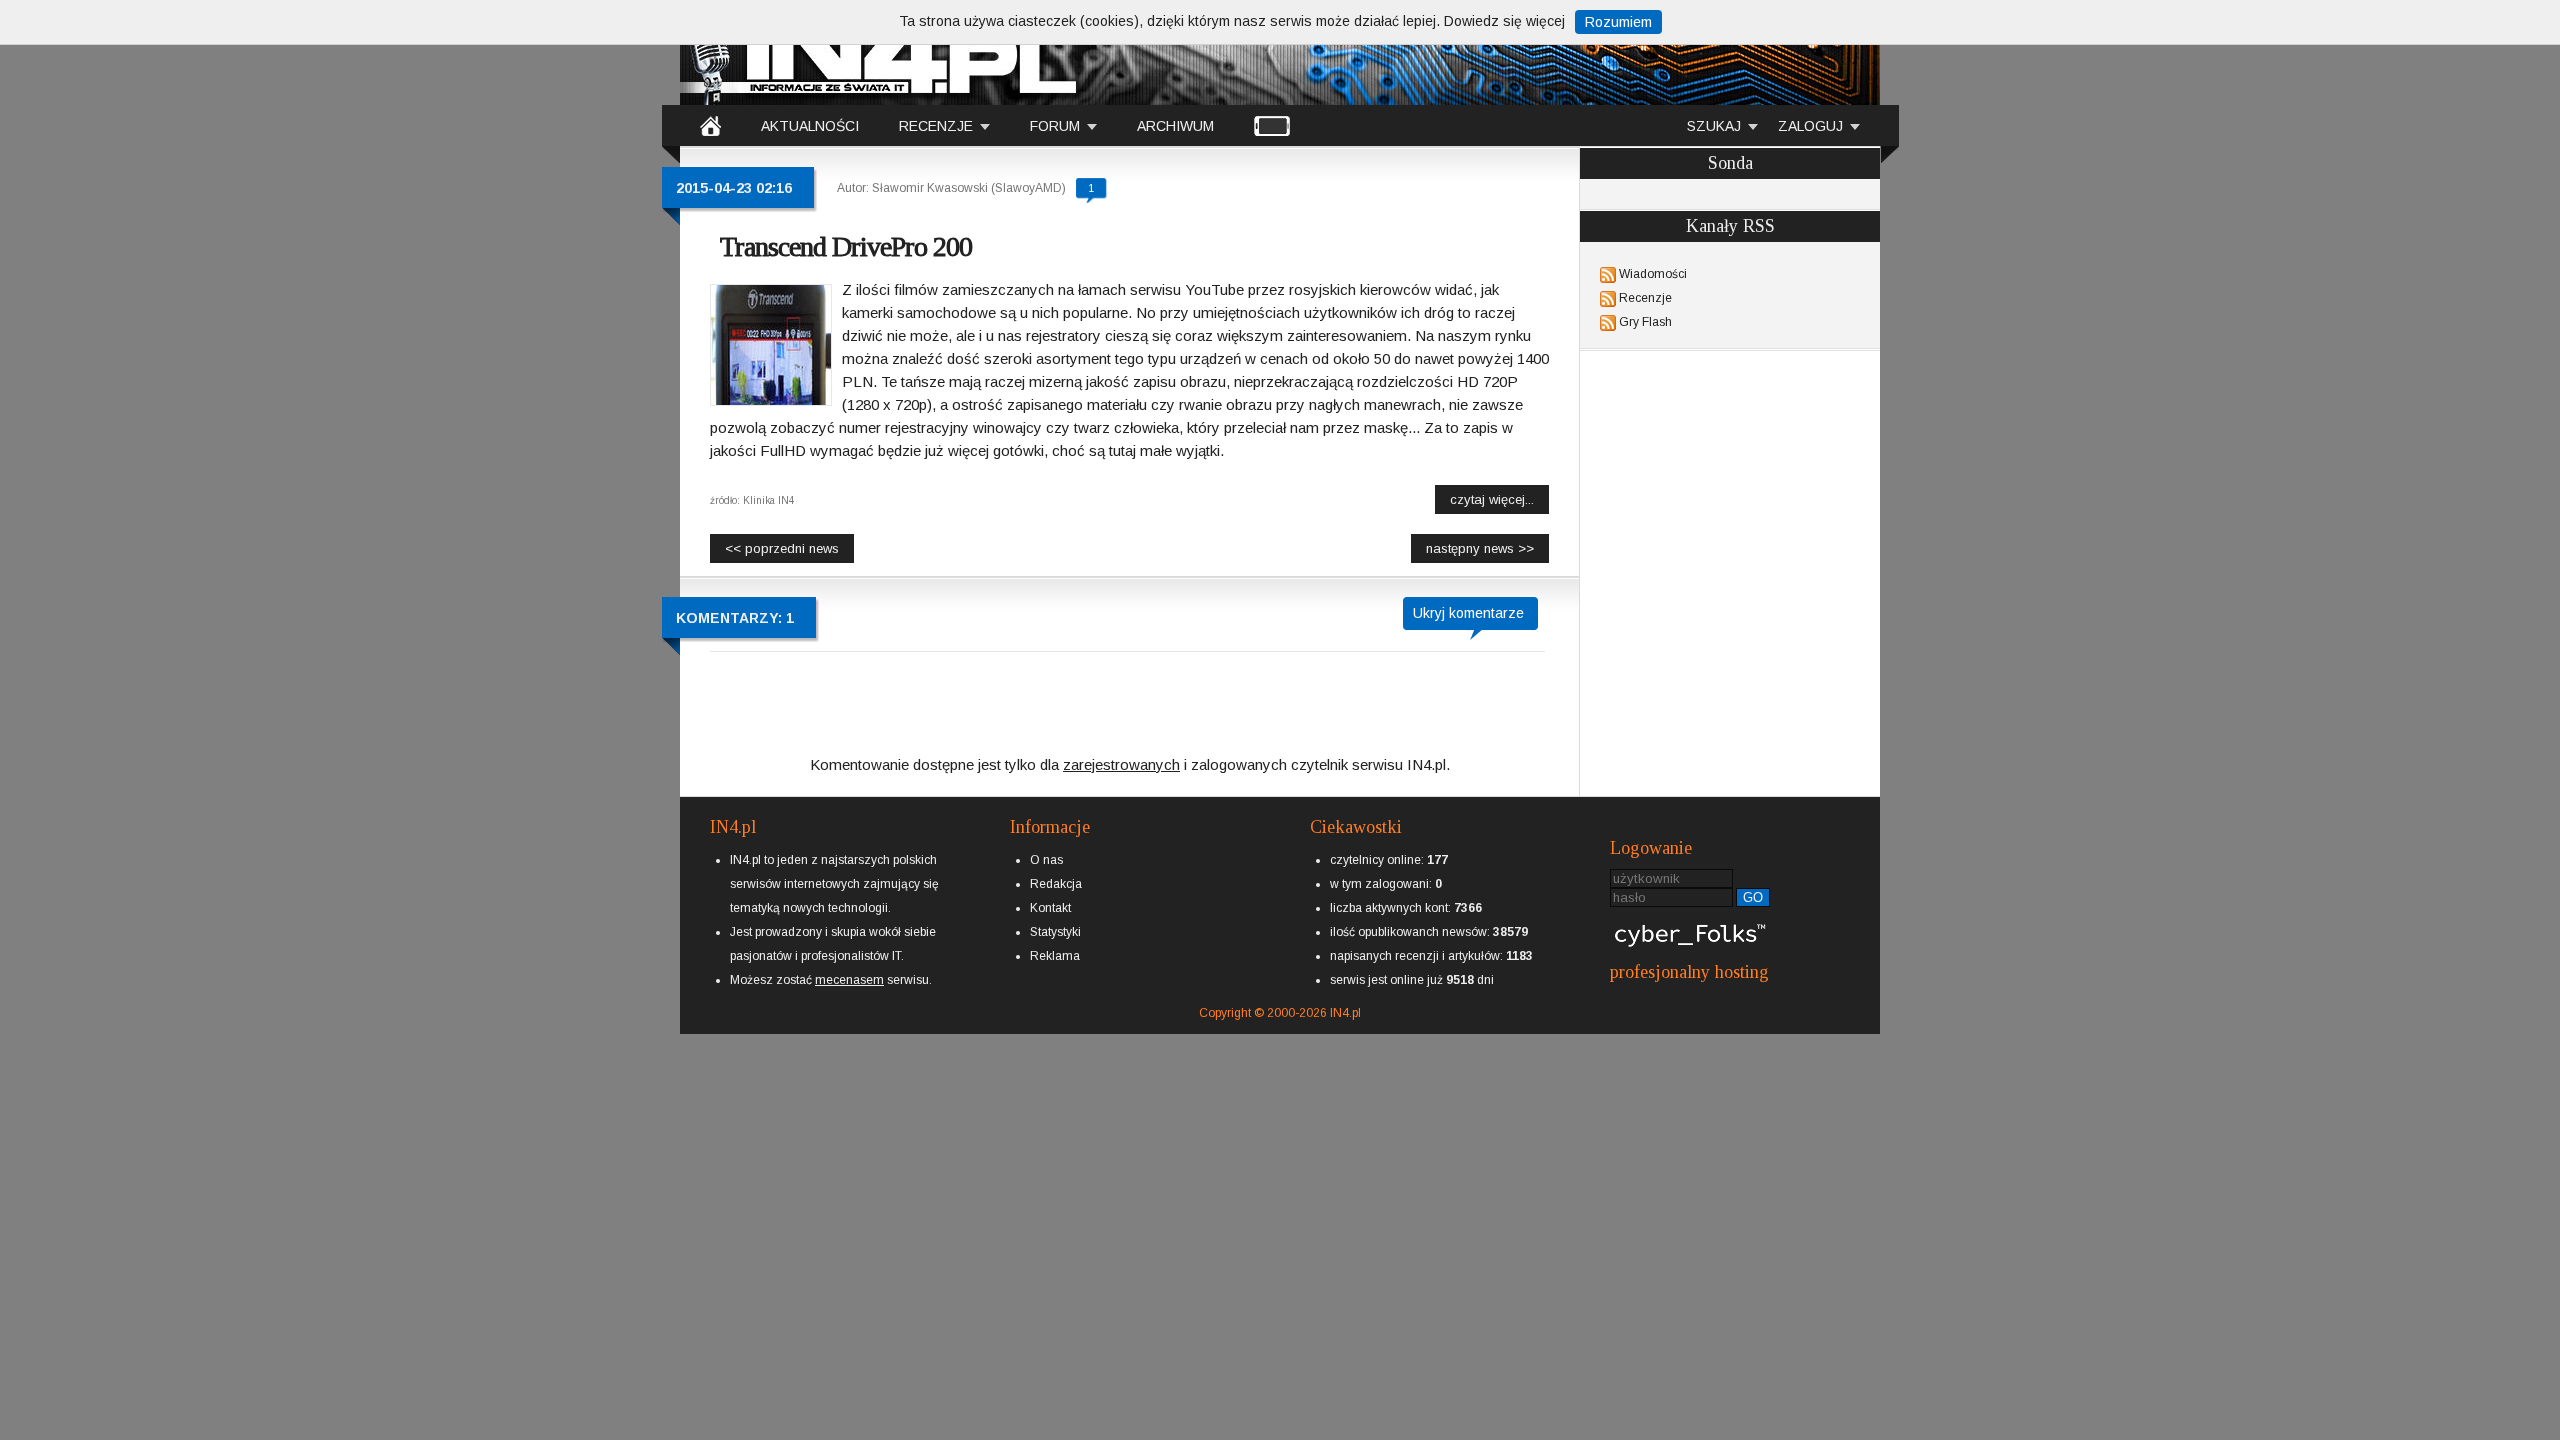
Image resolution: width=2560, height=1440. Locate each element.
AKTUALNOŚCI (810, 126)
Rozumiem (1618, 22)
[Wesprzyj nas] (849, 964)
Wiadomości (1653, 274)
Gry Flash (1645, 322)
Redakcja (1056, 884)
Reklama (1055, 956)
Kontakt (1050, 908)
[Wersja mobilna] (1272, 125)
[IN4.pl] (710, 125)
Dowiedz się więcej (1504, 21)
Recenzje (1645, 298)
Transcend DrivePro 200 (846, 246)
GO (1753, 897)
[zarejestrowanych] (1121, 747)
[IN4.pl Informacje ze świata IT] (880, 54)
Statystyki (1055, 932)
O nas (1046, 860)
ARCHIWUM (1175, 126)
